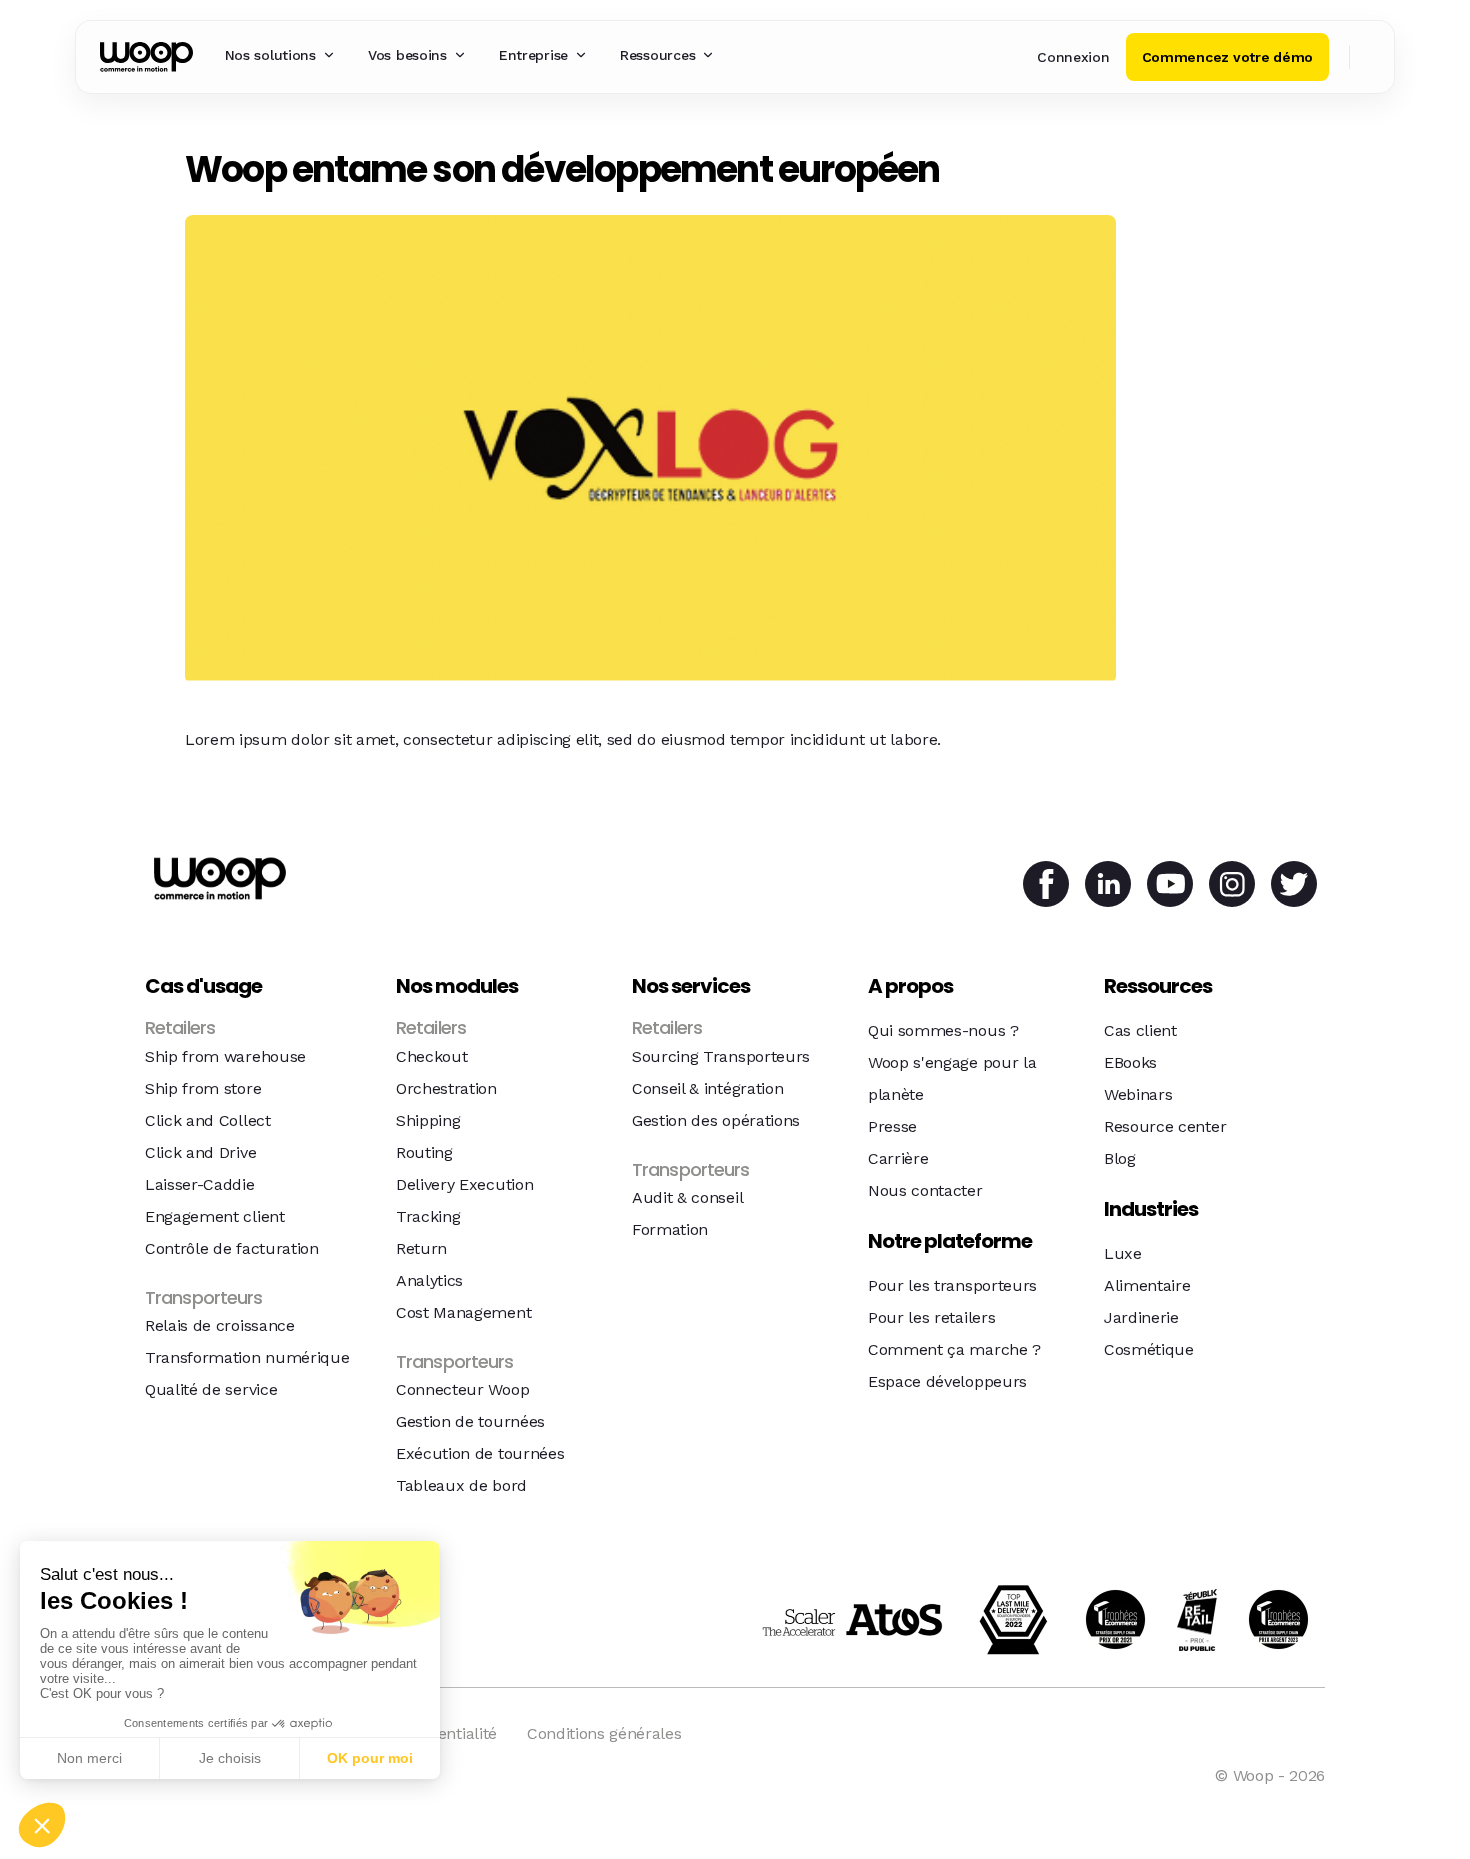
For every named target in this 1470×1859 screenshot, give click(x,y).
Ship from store (203, 1088)
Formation (670, 1229)
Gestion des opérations (716, 1120)
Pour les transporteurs (952, 1285)
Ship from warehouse (225, 1056)
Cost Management (463, 1312)
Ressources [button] (657, 55)
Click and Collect (208, 1120)
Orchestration (446, 1088)
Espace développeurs (947, 1381)
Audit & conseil (687, 1197)
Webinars (1138, 1094)
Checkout (431, 1056)
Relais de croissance (220, 1325)
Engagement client (215, 1216)
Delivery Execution (464, 1184)
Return (421, 1248)
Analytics (429, 1280)
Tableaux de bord (461, 1485)
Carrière (898, 1158)
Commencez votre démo (1227, 57)
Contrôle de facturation (232, 1248)
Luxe (1123, 1253)
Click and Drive (200, 1152)
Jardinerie (1141, 1317)
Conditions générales (604, 1733)
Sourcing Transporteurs (721, 1056)
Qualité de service (211, 1389)
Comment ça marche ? (954, 1349)
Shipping (428, 1120)
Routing (424, 1152)
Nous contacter (925, 1190)
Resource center (1165, 1126)
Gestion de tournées (470, 1421)
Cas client (1140, 1030)
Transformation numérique (247, 1357)
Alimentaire (1147, 1285)
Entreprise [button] (533, 55)
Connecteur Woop (462, 1389)
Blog (1120, 1158)
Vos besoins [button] (407, 55)
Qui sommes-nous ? (943, 1030)
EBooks (1130, 1062)
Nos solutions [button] (270, 55)
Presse (892, 1126)
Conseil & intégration (707, 1088)
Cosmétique (1149, 1349)
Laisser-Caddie (200, 1184)
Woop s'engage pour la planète (952, 1078)
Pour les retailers (931, 1317)
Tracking (428, 1216)
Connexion (1073, 57)
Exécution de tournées (480, 1453)
